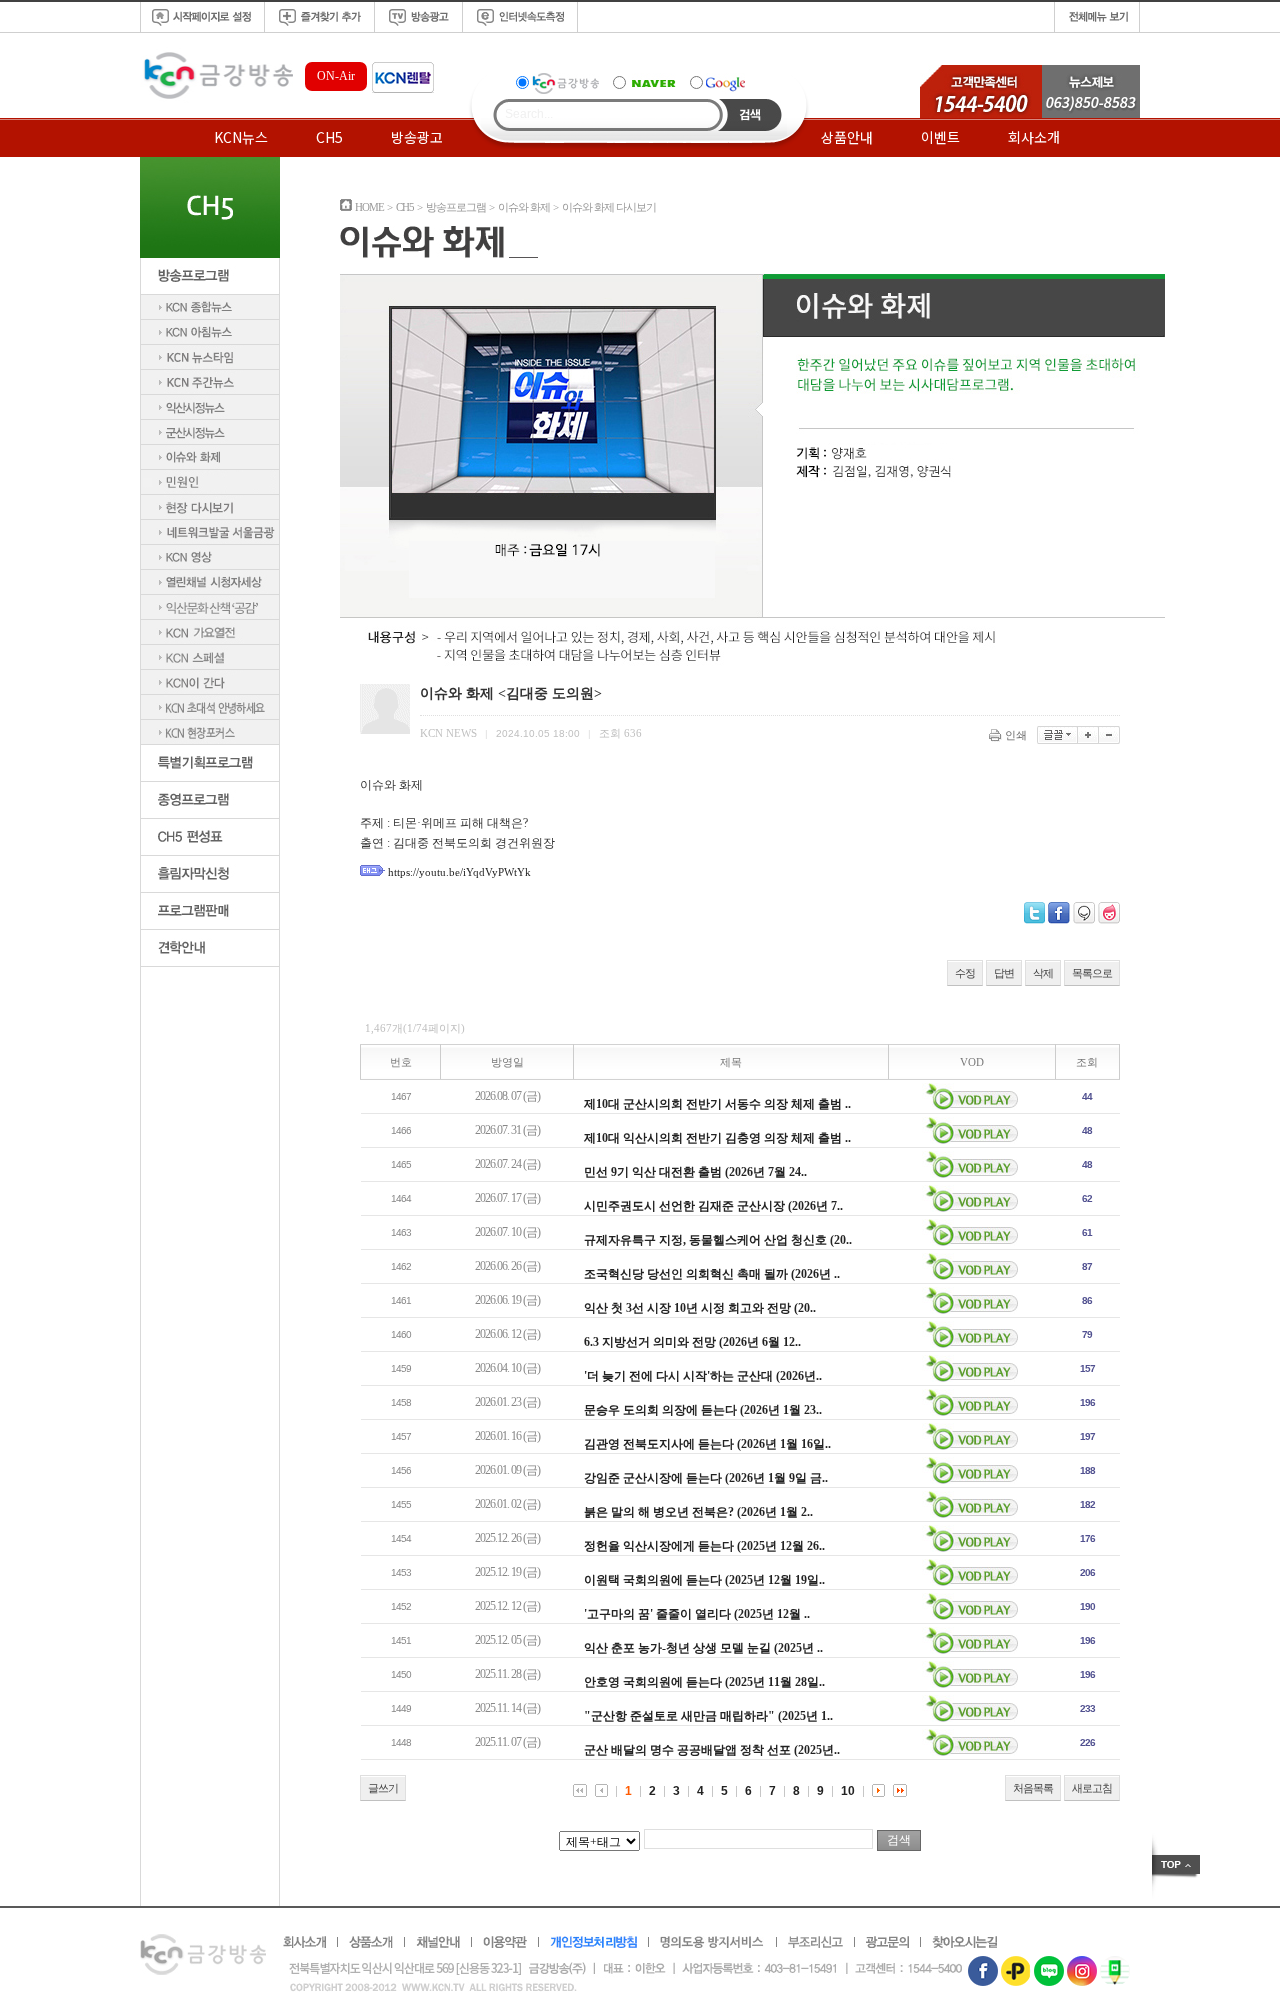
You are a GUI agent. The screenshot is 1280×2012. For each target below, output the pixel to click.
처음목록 (1033, 1788)
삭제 (1043, 973)
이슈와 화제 (524, 207)
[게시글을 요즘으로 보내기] (1109, 913)
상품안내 (847, 137)
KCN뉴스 (241, 137)
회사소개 (1034, 137)
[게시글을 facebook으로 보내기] (1059, 913)
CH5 (329, 137)
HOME (369, 207)
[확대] (1088, 735)
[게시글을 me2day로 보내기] (1084, 913)
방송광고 (417, 137)
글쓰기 (383, 1788)
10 (848, 1791)
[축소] (1109, 735)
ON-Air (336, 76)
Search (750, 115)
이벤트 (940, 137)
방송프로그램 (456, 207)
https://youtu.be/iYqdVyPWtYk (459, 872)
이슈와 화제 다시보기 (609, 207)
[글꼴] (1057, 735)
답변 (1004, 973)
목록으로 (1092, 973)
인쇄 (1016, 735)
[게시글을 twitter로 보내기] (1034, 913)
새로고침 (1092, 1788)
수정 (965, 973)
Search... (529, 114)
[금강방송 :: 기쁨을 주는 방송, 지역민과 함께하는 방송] (216, 100)
